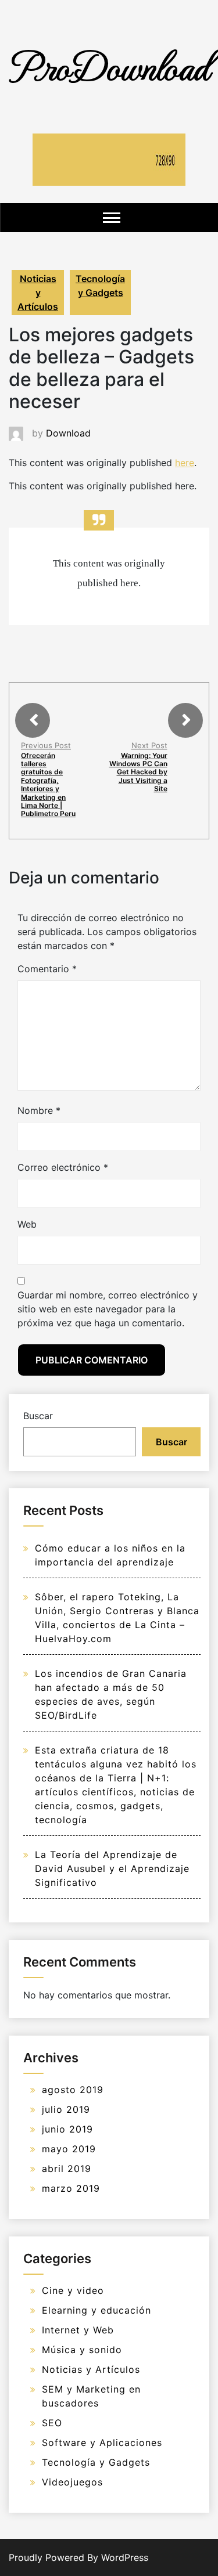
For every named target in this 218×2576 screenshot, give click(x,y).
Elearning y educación (97, 2310)
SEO (52, 2423)
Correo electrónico (63, 1167)
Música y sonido (82, 2350)
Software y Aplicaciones (102, 2442)
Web (27, 1224)
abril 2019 (67, 2169)
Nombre (39, 1110)
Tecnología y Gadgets (100, 286)
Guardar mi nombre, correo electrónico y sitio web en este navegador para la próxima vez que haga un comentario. (108, 1309)
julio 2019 (66, 2109)
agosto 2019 (73, 2090)
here (185, 463)
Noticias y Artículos (38, 293)
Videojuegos (72, 2482)
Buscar (38, 1416)
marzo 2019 (71, 2188)
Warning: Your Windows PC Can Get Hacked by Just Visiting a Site (138, 772)
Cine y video (73, 2290)
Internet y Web (78, 2330)
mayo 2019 (69, 2149)
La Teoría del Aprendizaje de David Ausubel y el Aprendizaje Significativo (112, 1868)
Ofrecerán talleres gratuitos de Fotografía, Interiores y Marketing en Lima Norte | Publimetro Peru (48, 785)
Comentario (47, 969)
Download (68, 433)
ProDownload (109, 65)
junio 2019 (67, 2129)
